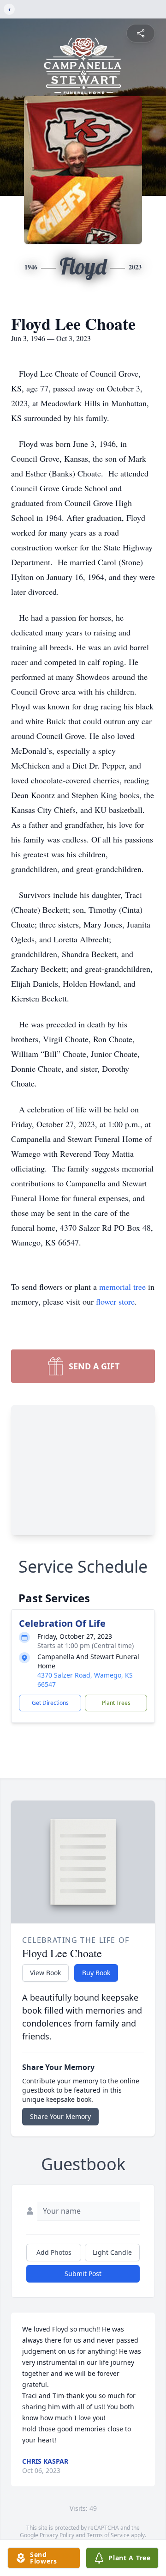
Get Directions (50, 1703)
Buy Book (96, 1973)
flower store (115, 1301)
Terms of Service (108, 2535)
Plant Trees (116, 1703)
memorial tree (122, 1287)
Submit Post (83, 2274)
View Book (45, 1973)
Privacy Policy (57, 2535)
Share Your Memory (60, 2116)
